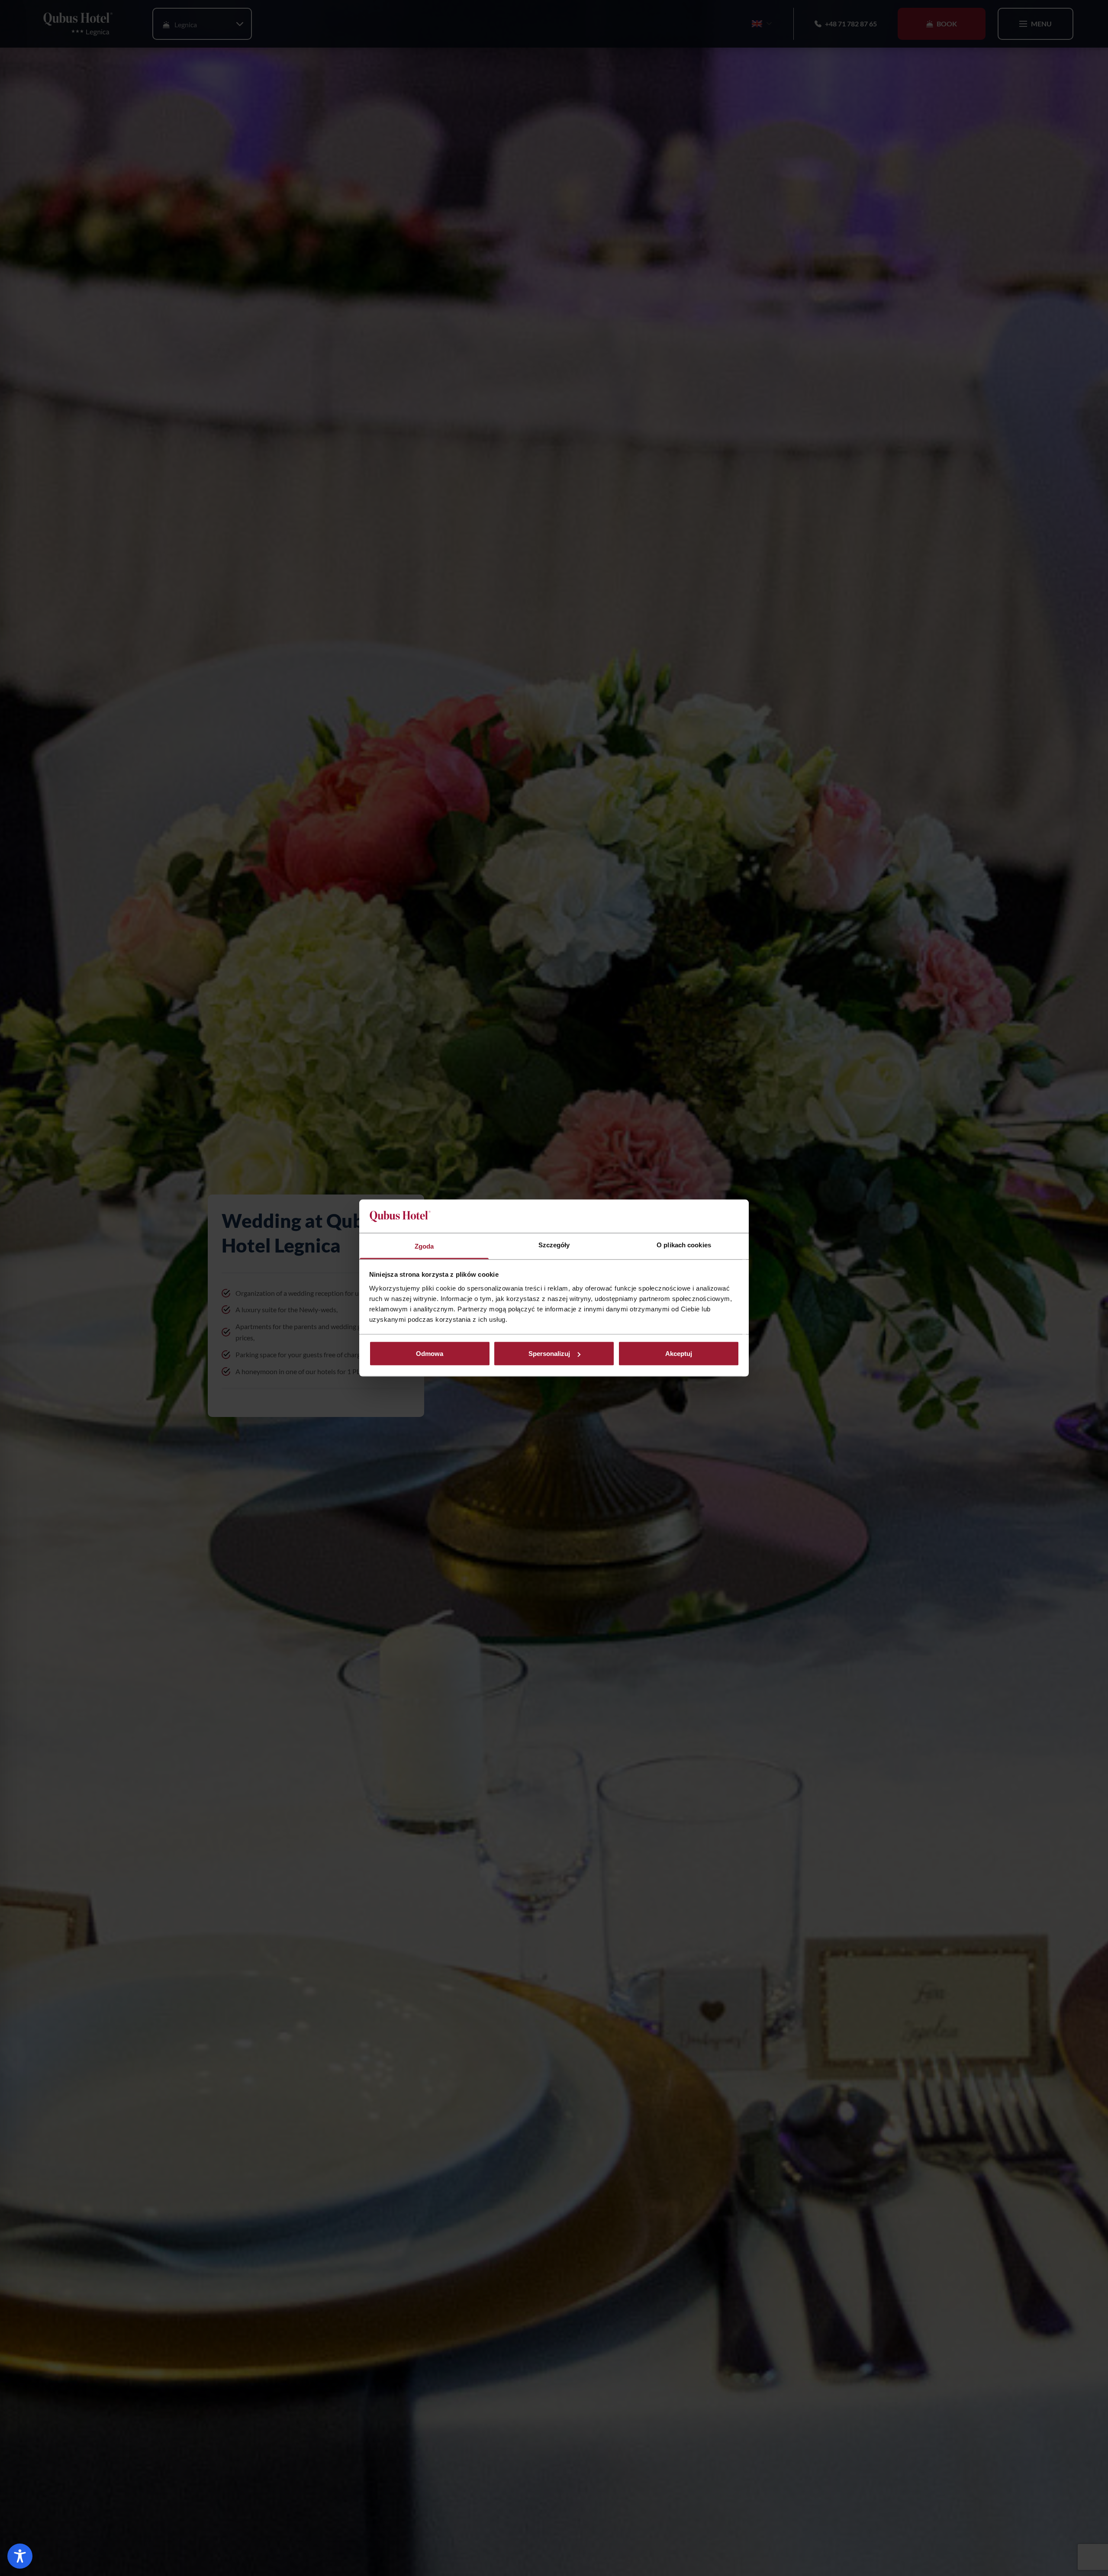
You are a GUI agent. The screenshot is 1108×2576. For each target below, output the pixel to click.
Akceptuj (679, 1354)
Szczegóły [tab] (554, 1245)
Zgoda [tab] (424, 1246)
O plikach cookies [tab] (684, 1245)
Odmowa (430, 1354)
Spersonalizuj (549, 1354)
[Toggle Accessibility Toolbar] (20, 2556)
